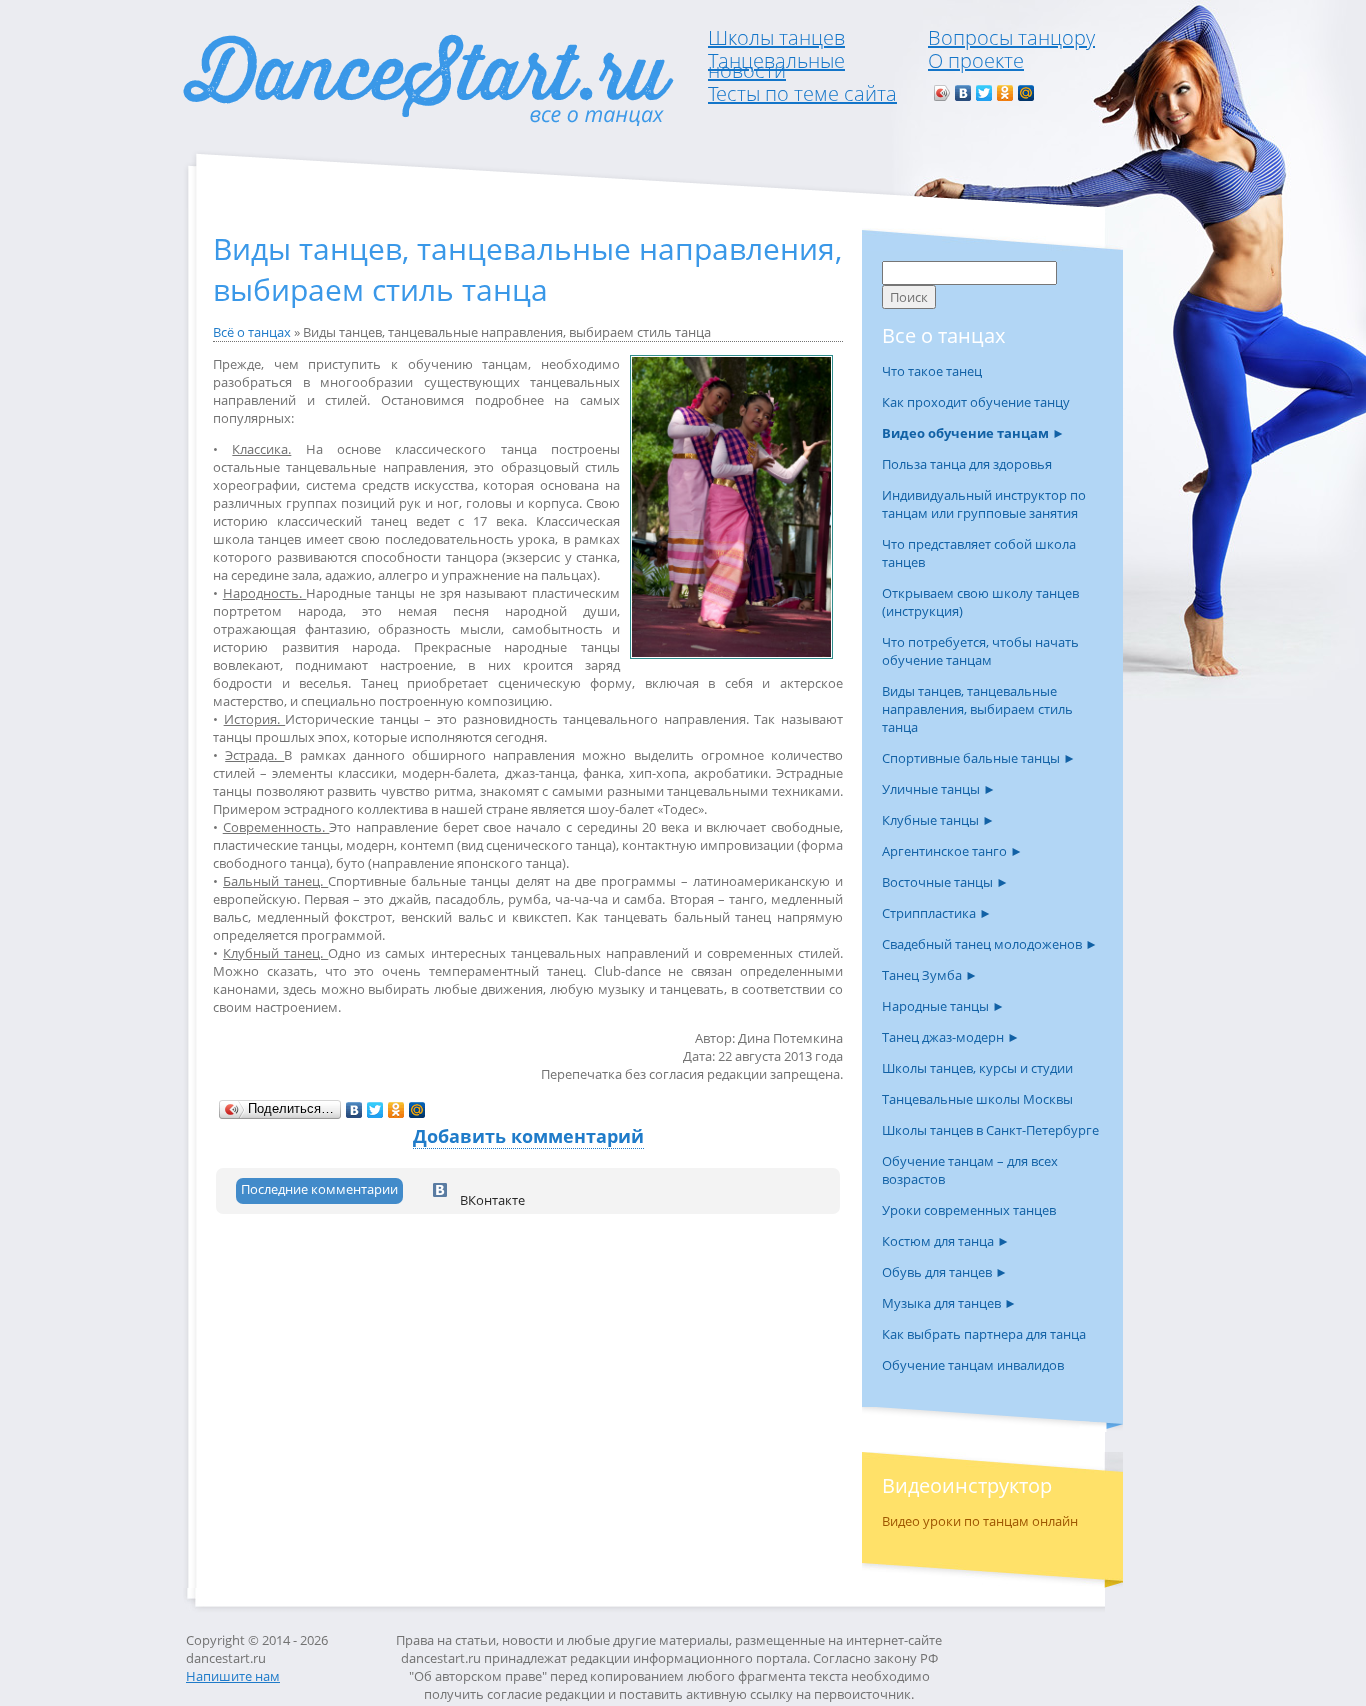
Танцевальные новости (776, 65)
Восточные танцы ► (945, 882)
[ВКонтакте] (963, 93)
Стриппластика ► (937, 913)
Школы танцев (776, 37)
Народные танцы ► (943, 1006)
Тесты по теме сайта (802, 93)
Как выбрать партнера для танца (984, 1334)
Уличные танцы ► (939, 789)
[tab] (319, 1191)
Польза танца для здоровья (967, 464)
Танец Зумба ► (930, 975)
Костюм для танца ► (946, 1241)
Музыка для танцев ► (949, 1303)
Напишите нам (233, 1676)
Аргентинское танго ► (952, 851)
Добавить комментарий (528, 1136)
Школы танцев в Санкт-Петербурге (990, 1130)
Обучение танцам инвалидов (973, 1365)
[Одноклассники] (1005, 93)
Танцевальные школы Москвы (977, 1099)
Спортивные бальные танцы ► (979, 758)
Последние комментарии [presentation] (319, 1189)
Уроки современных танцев (969, 1210)
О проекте (976, 60)
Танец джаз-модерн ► (951, 1037)
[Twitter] (984, 93)
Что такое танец (932, 371)
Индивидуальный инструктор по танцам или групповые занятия (984, 504)
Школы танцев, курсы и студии (977, 1068)
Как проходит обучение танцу (976, 402)
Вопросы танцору (1011, 37)
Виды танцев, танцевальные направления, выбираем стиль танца (977, 709)
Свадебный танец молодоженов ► (990, 944)
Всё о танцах (252, 332)
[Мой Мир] (1026, 93)
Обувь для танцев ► (945, 1272)
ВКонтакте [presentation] (491, 1197)
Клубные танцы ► (938, 820)
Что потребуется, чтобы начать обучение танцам (980, 651)
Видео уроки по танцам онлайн (980, 1521)
